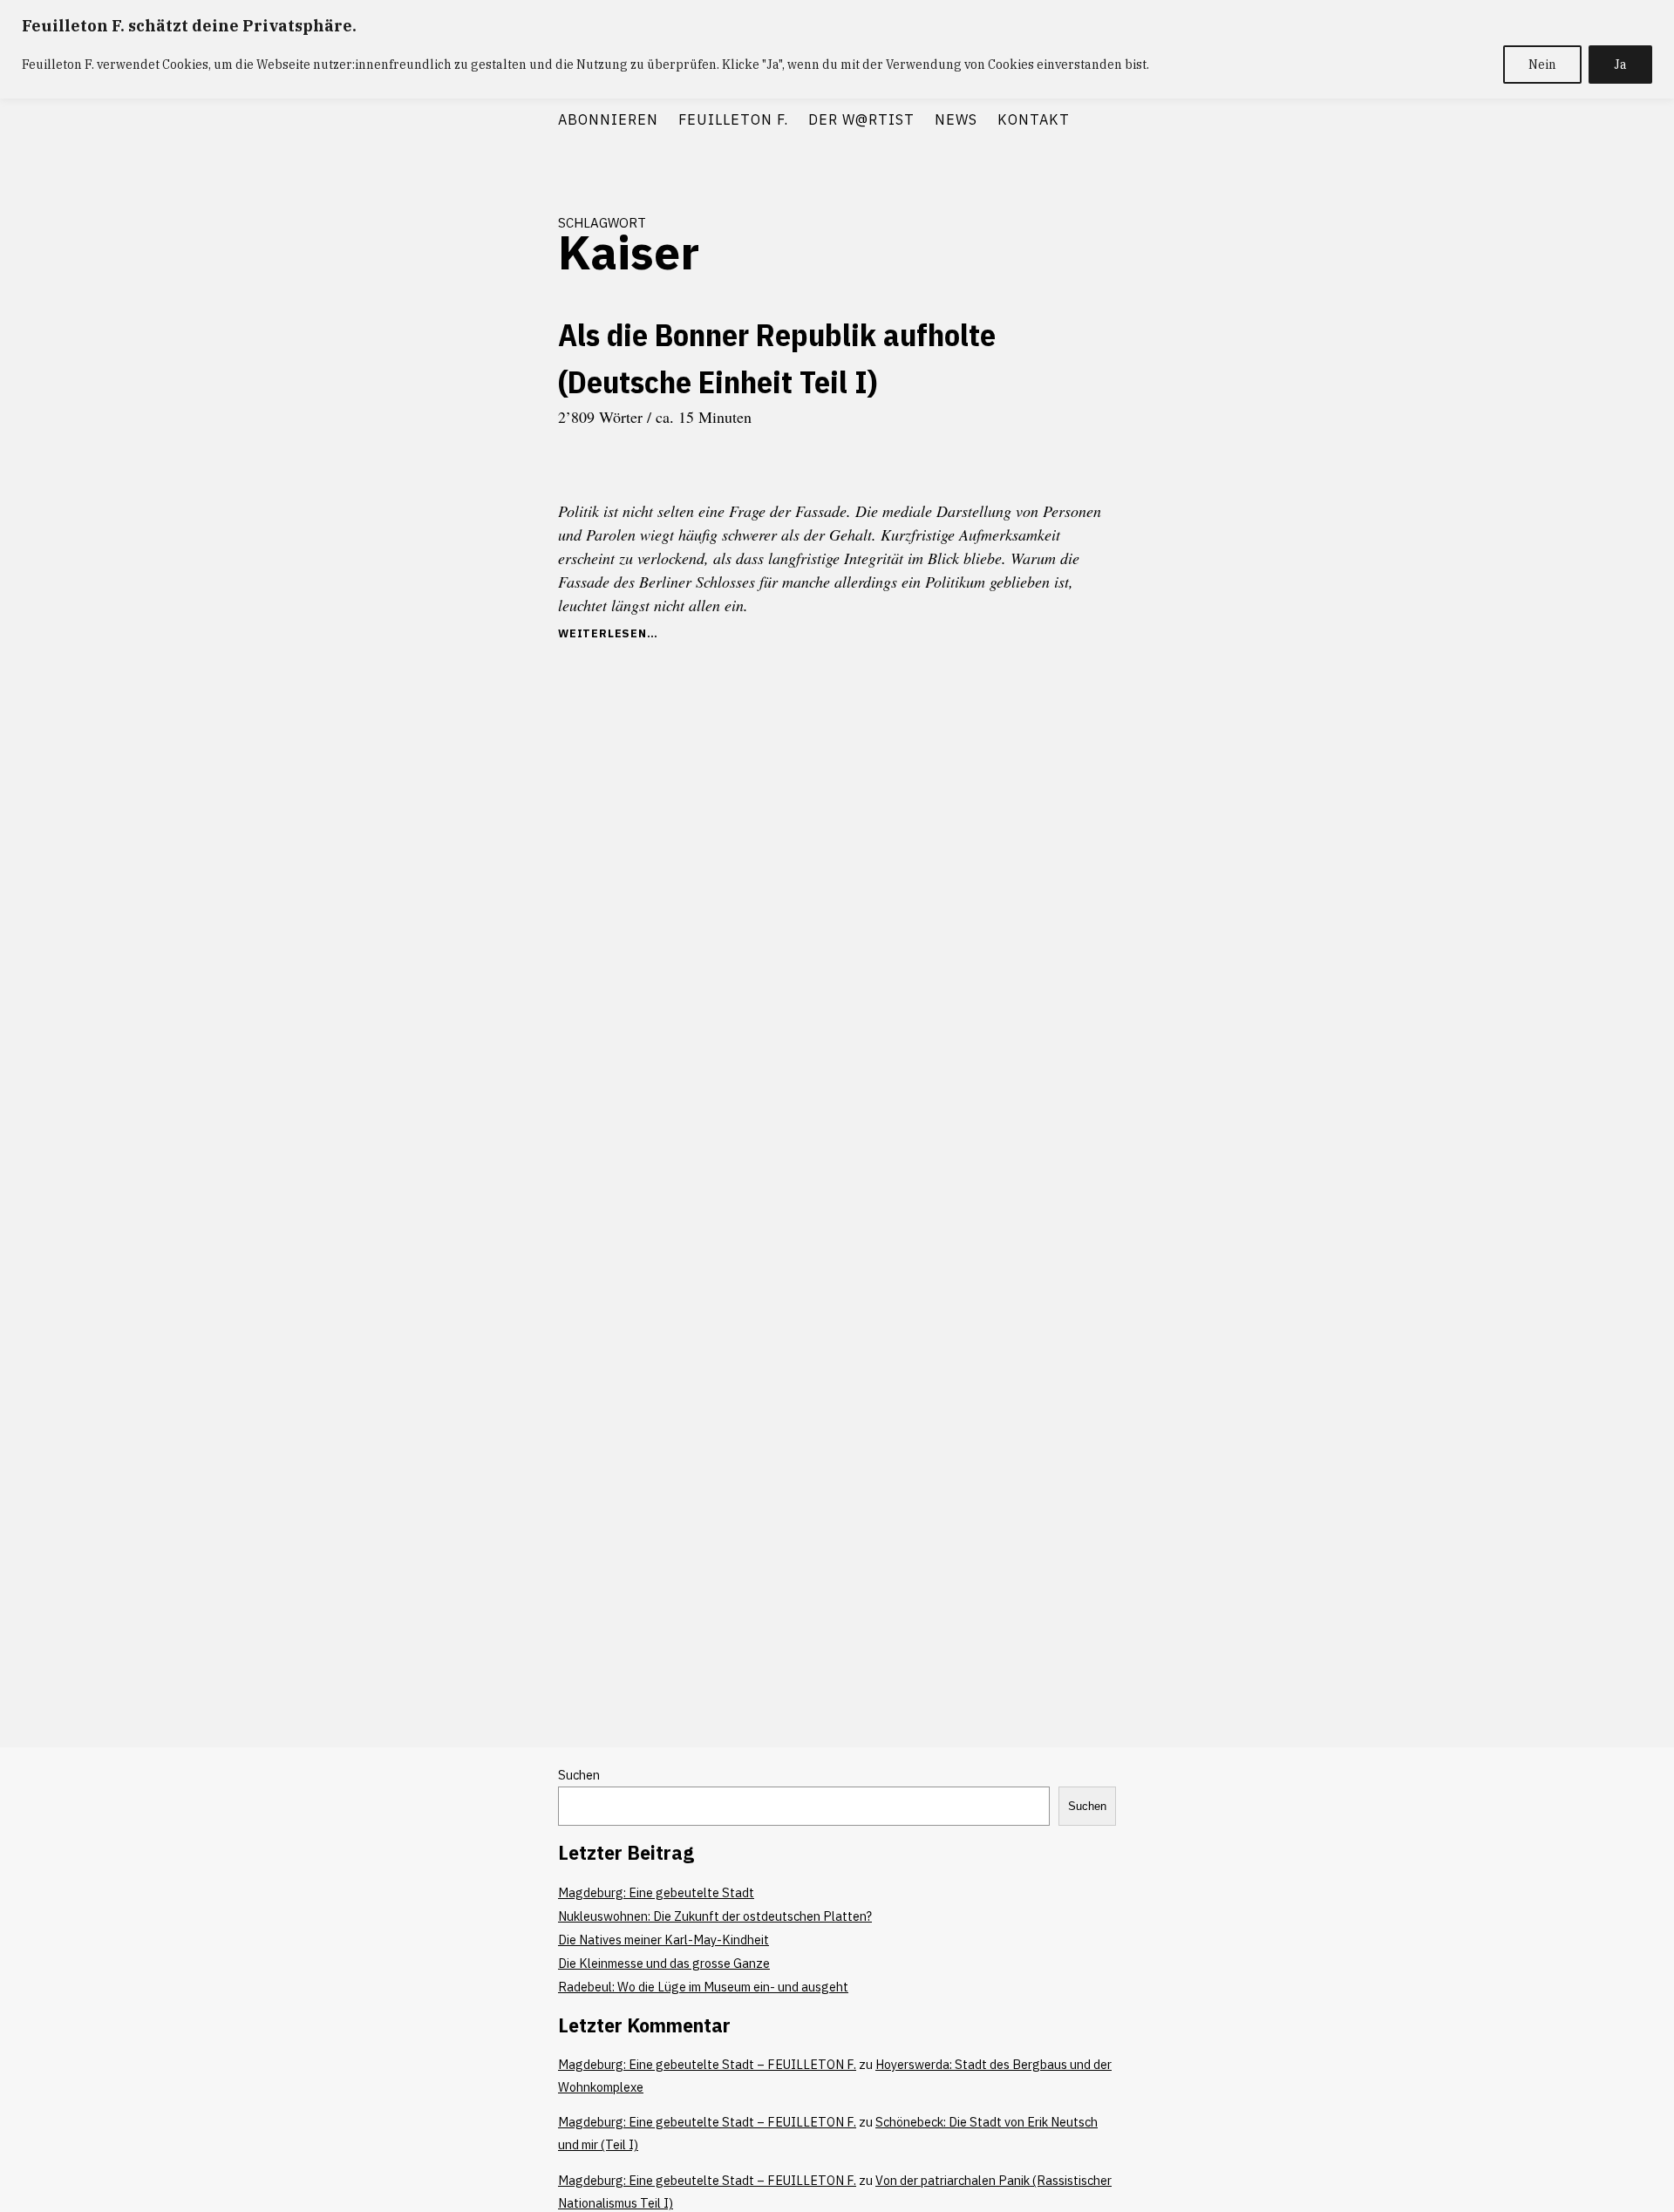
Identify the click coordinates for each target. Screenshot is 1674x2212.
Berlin (473, 440)
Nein (1542, 65)
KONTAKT (1034, 119)
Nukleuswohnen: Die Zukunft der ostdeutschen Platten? (715, 1916)
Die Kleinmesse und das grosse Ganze (664, 1963)
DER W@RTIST (861, 119)
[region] (837, 49)
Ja (1620, 65)
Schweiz (510, 534)
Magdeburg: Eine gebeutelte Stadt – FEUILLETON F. (707, 2064)
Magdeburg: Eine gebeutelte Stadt (656, 1892)
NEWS (956, 119)
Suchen (579, 1775)
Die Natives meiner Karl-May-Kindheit (663, 1940)
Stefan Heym (425, 566)
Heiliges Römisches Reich (473, 472)
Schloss (459, 534)
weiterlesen (602, 633)
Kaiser (413, 534)
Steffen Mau (499, 566)
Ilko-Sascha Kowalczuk (474, 503)
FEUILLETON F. (733, 119)
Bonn (516, 440)
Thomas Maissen (493, 597)
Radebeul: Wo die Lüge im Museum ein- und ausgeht (703, 1987)
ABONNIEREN (608, 119)
